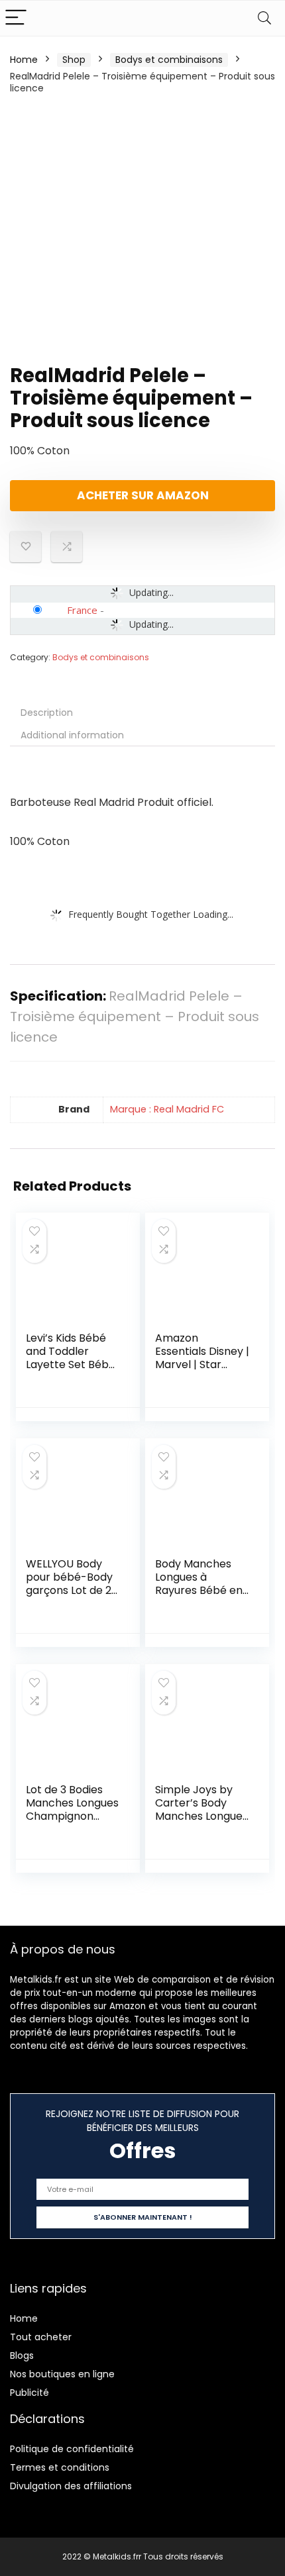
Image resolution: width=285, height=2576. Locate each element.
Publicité (29, 2393)
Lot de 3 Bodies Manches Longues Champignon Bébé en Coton (72, 1809)
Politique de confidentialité (72, 2449)
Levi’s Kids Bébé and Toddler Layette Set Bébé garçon (71, 1358)
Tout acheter (41, 2337)
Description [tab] (47, 713)
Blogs (22, 2355)
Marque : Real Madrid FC (167, 1109)
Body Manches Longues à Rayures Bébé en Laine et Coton (199, 1584)
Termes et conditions (60, 2467)
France (82, 610)
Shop (74, 60)
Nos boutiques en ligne (62, 2374)
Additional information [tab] (72, 735)
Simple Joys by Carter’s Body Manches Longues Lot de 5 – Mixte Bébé (201, 1816)
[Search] (264, 18)
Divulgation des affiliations (71, 2486)
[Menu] (16, 18)
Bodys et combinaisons (169, 60)
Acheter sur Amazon (143, 495)
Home (24, 60)
